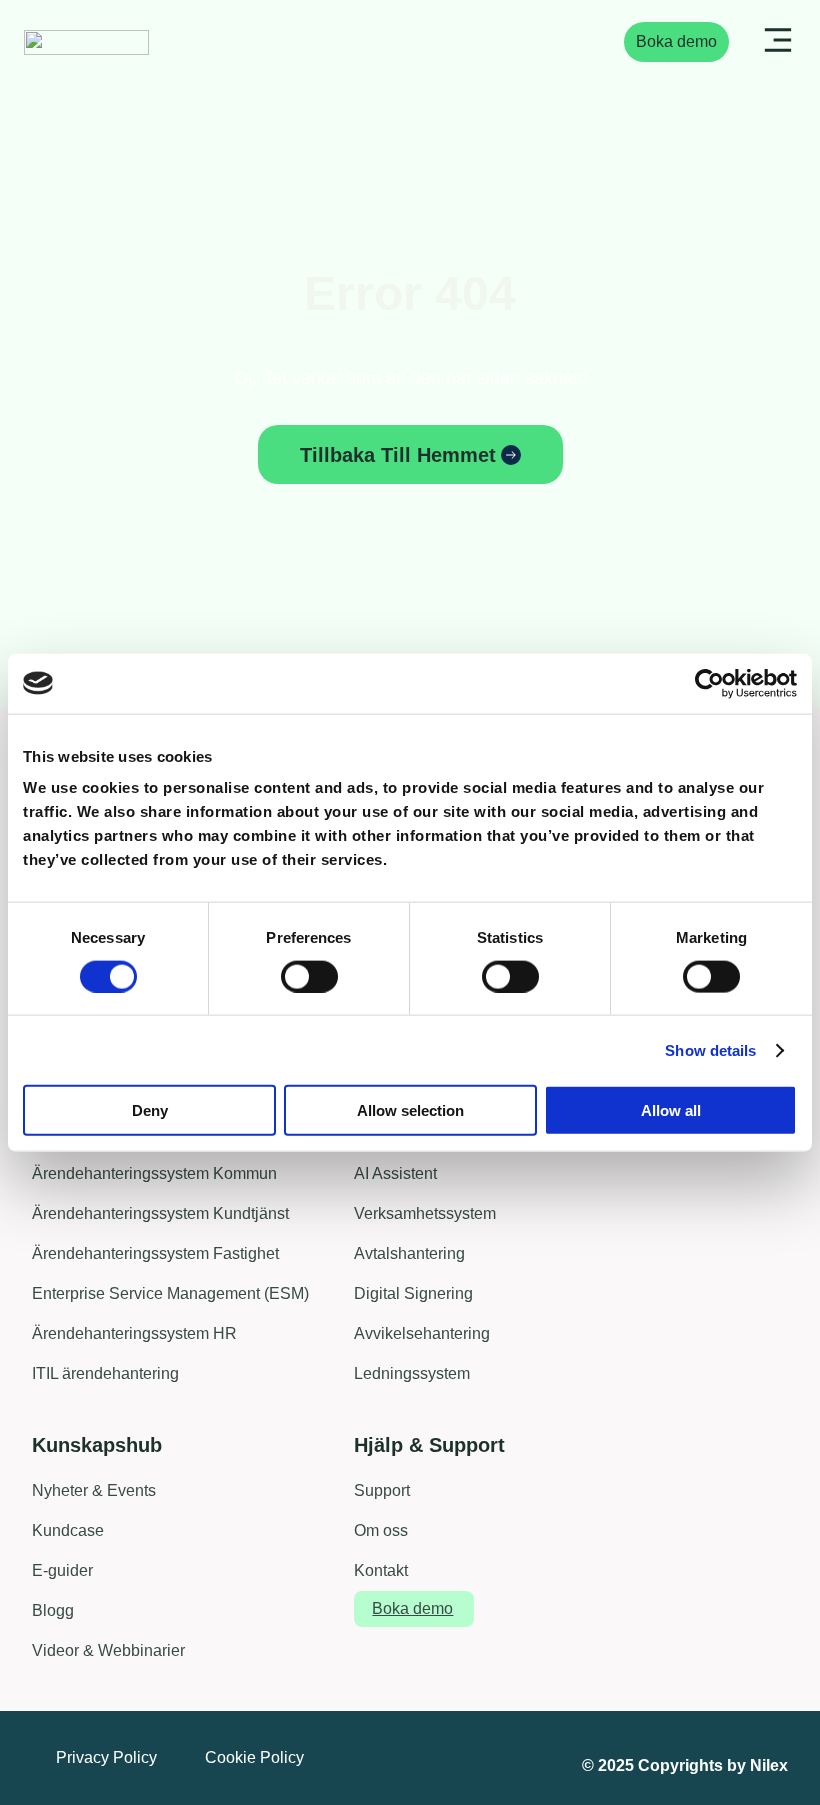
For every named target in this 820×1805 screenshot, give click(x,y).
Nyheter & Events (94, 1490)
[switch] (309, 976)
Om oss (381, 1530)
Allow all (671, 1110)
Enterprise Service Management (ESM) (170, 1293)
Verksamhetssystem (425, 1213)
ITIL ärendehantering (105, 1373)
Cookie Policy (254, 1757)
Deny (150, 1110)
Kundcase (68, 1530)
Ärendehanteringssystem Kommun (154, 1173)
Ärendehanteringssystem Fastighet (155, 1253)
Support (382, 1490)
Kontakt (381, 1570)
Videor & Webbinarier (108, 1650)
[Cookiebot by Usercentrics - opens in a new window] (709, 683)
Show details (710, 1049)
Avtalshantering (409, 1253)
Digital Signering (413, 1293)
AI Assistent (395, 1173)
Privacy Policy (106, 1757)
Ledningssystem (412, 1373)
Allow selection (410, 1110)
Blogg (53, 1610)
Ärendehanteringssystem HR (134, 1333)
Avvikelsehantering (422, 1333)
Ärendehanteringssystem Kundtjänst (160, 1213)
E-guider (62, 1570)
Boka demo (676, 41)
